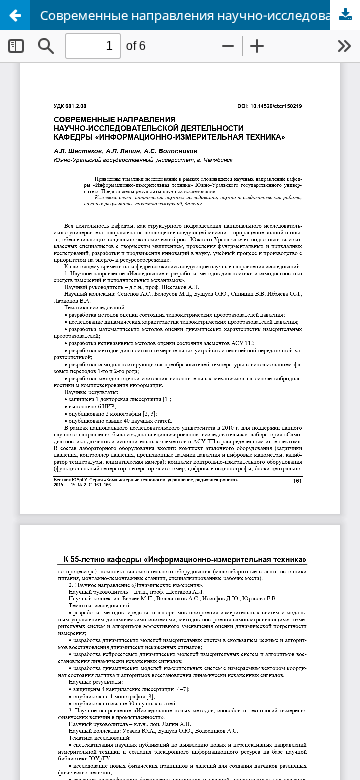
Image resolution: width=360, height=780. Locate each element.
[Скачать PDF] (345, 15)
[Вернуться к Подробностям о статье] (15, 15)
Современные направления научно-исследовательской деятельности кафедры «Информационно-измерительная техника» (200, 15)
